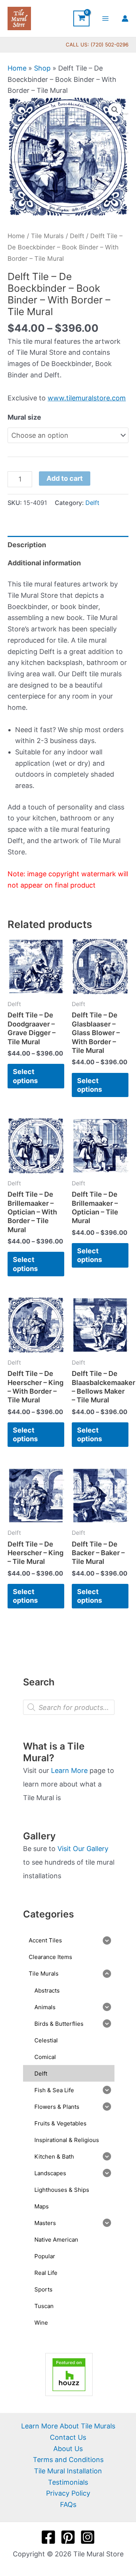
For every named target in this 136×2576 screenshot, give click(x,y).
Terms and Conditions (68, 2460)
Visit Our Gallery (83, 1849)
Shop (42, 68)
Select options (25, 1076)
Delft (77, 236)
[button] (115, 110)
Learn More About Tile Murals (68, 2426)
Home (17, 68)
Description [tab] (27, 545)
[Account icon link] (125, 18)
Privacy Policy (68, 2493)
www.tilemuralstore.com (87, 398)
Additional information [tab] (44, 563)
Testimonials (68, 2482)
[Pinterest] (68, 2537)
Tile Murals (47, 236)
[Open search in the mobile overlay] (69, 1707)
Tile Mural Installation (68, 2471)
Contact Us (68, 2437)
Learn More (69, 1770)
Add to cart (65, 478)
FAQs (68, 2504)
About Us (68, 2449)
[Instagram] (88, 2537)
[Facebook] (48, 2537)
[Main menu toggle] (106, 18)
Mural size (24, 417)
